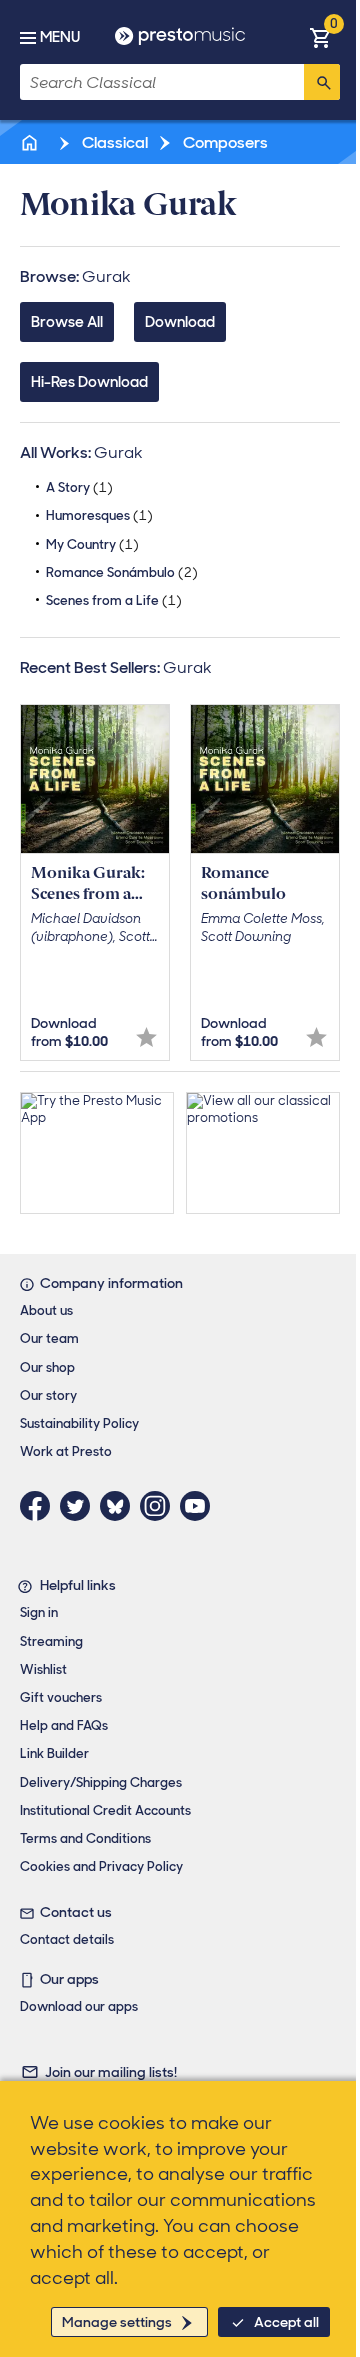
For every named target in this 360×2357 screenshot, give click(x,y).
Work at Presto (66, 1451)
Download (180, 322)
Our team (49, 1338)
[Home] (31, 142)
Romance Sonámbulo (122, 572)
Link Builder (54, 1753)
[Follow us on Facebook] (40, 1506)
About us (46, 1310)
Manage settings (117, 2322)
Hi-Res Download (89, 382)
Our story (48, 1395)
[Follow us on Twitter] (80, 1506)
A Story (79, 487)
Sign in (39, 1612)
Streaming (51, 1641)
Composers (224, 142)
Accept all (286, 2322)
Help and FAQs (64, 1725)
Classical (113, 142)
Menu (60, 37)
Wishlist (43, 1669)
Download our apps (79, 2006)
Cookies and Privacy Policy (101, 1866)
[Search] (322, 82)
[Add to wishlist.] (146, 1037)
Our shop (47, 1367)
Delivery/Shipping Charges (101, 1782)
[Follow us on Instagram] (160, 1506)
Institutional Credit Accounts (105, 1810)
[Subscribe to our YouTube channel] (200, 1506)
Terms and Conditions (85, 1838)
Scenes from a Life (114, 600)
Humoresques (99, 515)
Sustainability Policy (79, 1423)
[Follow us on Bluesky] (120, 1506)
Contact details (67, 1939)
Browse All (67, 322)
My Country (92, 544)
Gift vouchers (61, 1697)
